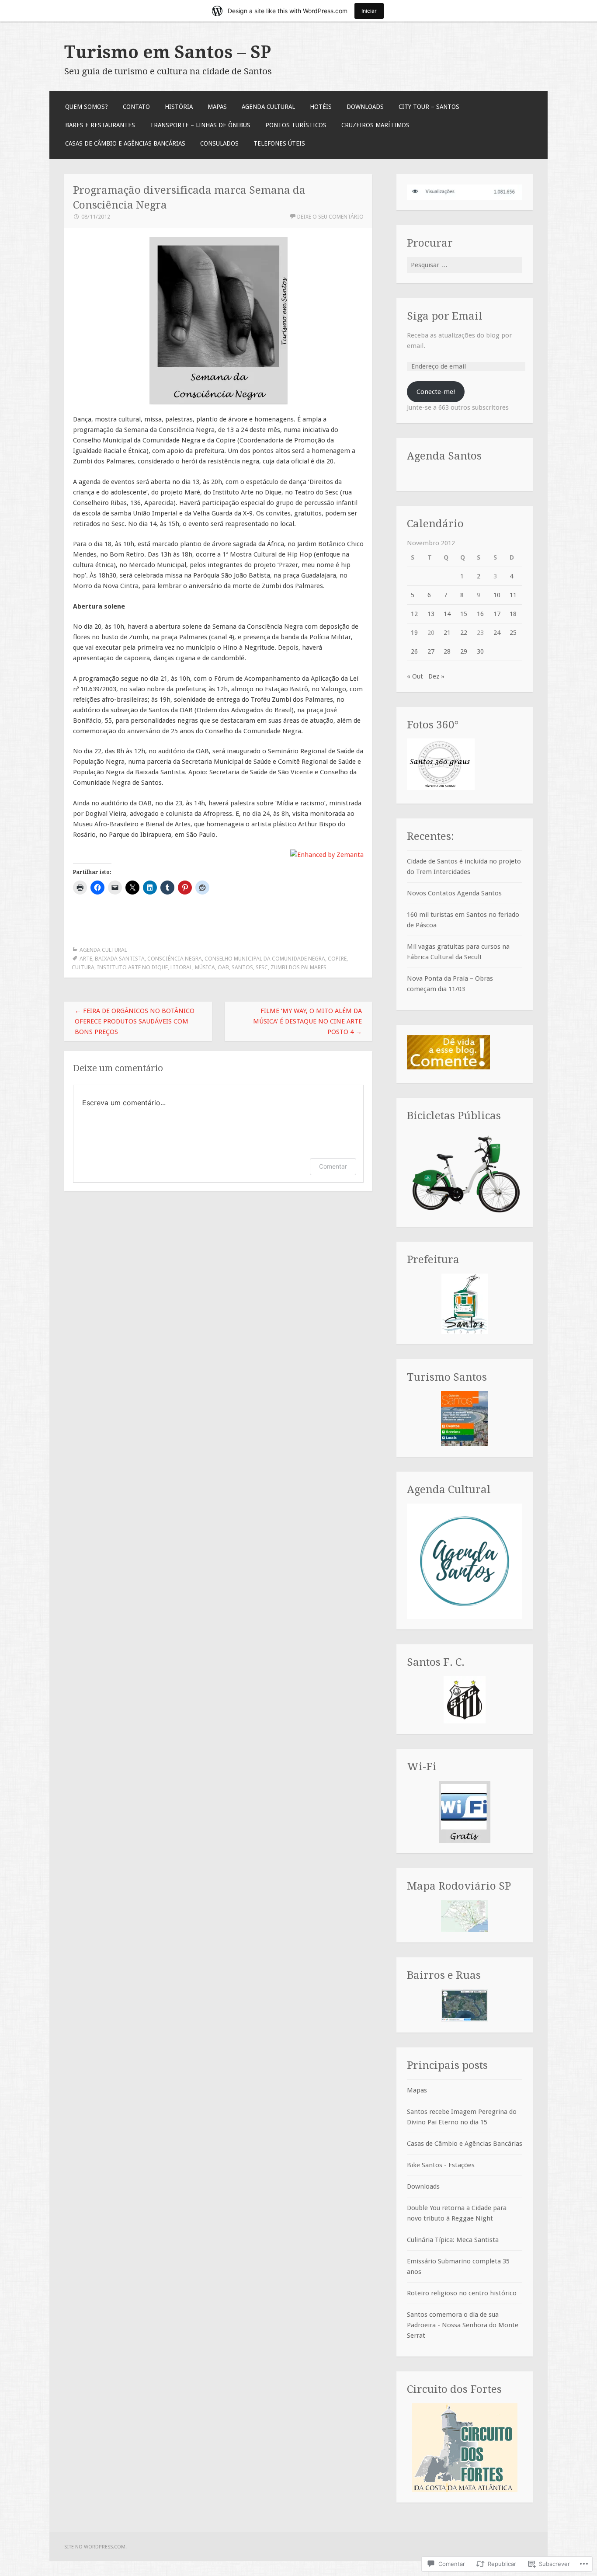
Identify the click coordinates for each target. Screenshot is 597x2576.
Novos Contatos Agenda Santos (454, 893)
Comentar (333, 1166)
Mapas (217, 107)
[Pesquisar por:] (465, 265)
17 (497, 614)
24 (497, 633)
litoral (181, 967)
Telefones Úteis (279, 143)
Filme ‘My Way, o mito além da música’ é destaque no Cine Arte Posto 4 (307, 1021)
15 (464, 614)
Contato (136, 107)
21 (447, 633)
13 (431, 614)
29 (464, 651)
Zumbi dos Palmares (298, 967)
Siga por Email (445, 316)
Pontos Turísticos (296, 125)
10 (497, 595)
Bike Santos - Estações (441, 2165)
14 (447, 614)
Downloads (365, 107)
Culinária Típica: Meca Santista (453, 2240)
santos (242, 967)
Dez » (436, 676)
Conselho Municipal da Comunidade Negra (265, 959)
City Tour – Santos (429, 107)
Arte (86, 959)
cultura (83, 967)
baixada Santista (120, 959)
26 (414, 651)
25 (513, 633)
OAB (223, 967)
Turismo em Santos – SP (168, 52)
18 (513, 614)
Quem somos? (87, 107)
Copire (337, 959)
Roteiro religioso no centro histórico (462, 2293)
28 (447, 651)
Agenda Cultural (268, 107)
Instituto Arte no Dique (132, 967)
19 (414, 633)
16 (480, 614)
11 (513, 595)
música (205, 967)
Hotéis (321, 107)
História (179, 107)
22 (464, 633)
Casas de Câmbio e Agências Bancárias (125, 143)
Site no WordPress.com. (95, 2547)
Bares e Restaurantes (100, 125)
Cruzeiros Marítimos (375, 125)
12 (414, 614)
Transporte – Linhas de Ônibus (200, 125)
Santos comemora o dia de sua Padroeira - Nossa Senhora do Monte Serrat (463, 2325)
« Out (415, 676)
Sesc (262, 967)
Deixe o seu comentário (330, 217)
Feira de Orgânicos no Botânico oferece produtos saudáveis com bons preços (135, 1021)
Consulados (219, 143)
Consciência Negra (175, 959)
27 (431, 651)
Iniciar (369, 11)
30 (480, 651)
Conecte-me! (436, 392)
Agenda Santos (444, 456)
